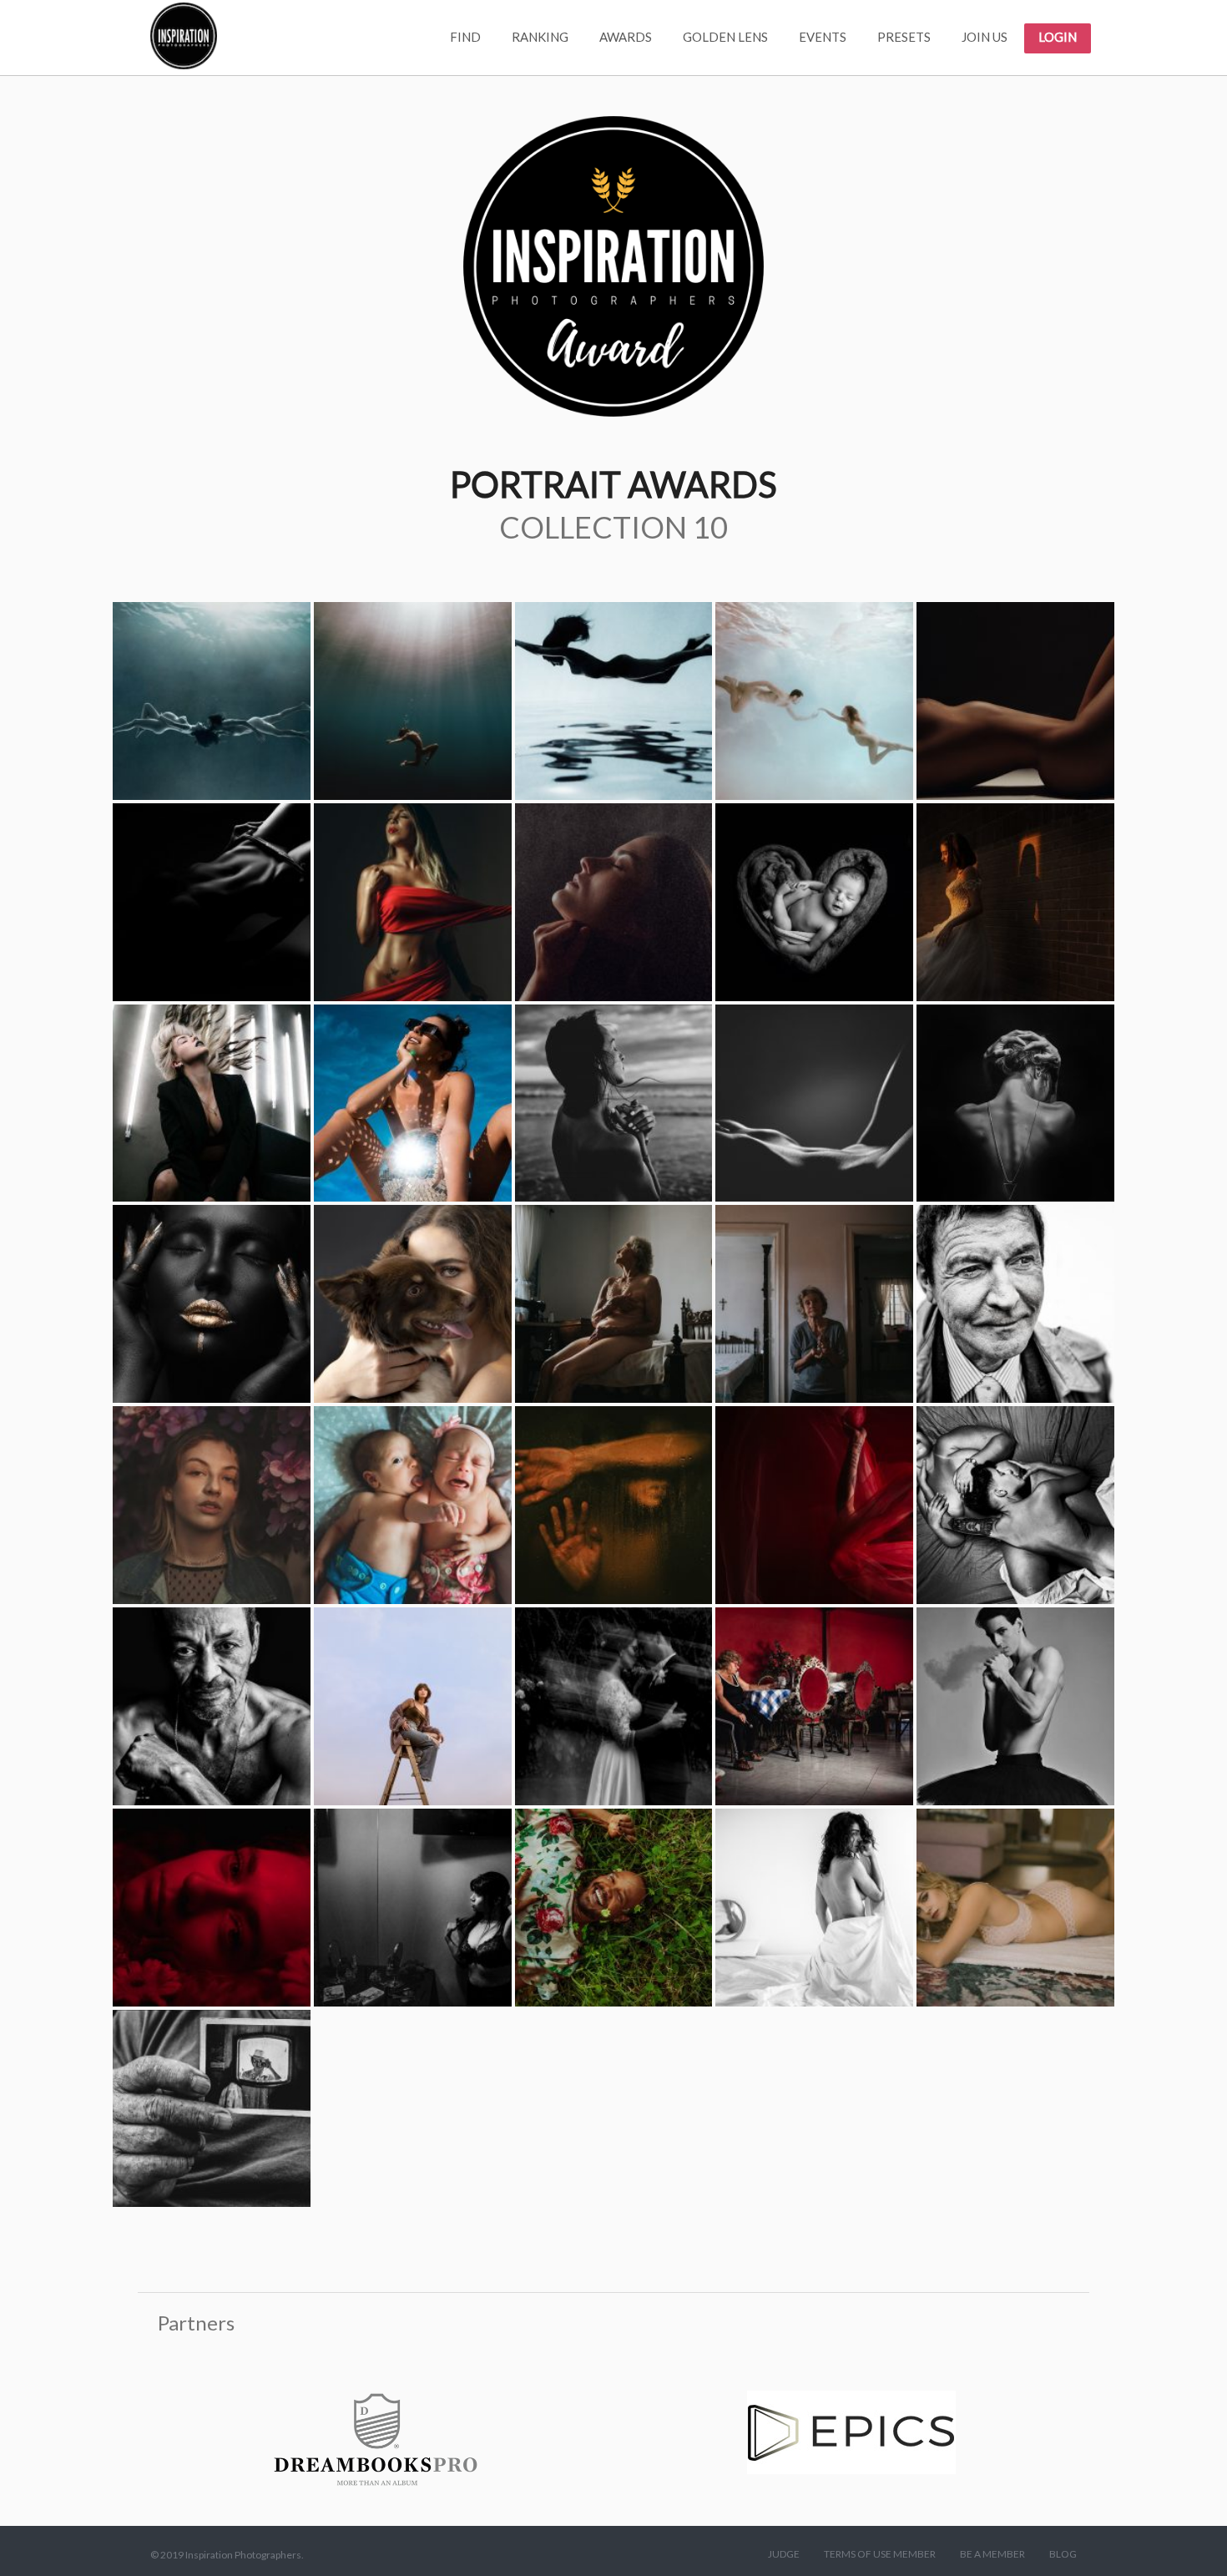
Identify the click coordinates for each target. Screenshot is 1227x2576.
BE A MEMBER (992, 2554)
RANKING (540, 37)
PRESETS (904, 37)
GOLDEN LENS (725, 37)
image (212, 701)
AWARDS (626, 37)
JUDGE (784, 2554)
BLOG (1063, 2554)
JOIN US (985, 37)
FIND (465, 37)
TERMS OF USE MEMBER (880, 2554)
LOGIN (1058, 37)
